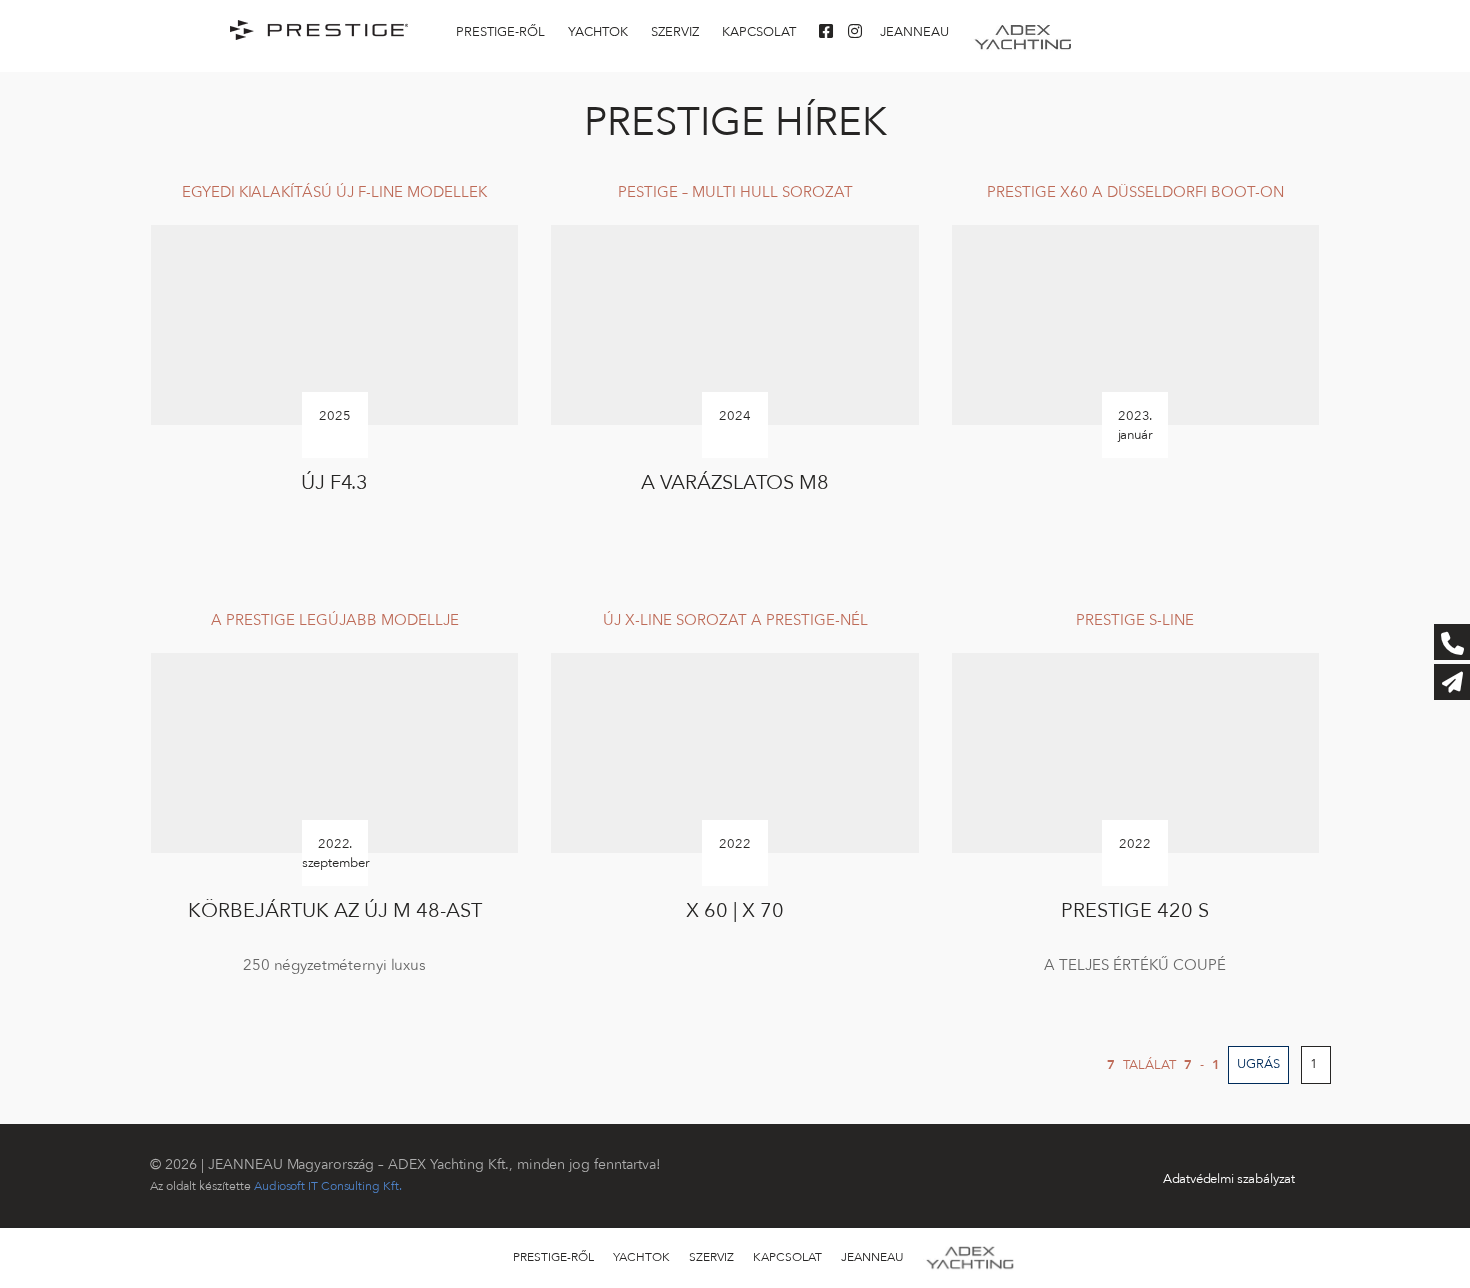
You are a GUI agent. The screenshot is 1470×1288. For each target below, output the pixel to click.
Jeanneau (914, 32)
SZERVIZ (675, 32)
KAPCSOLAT (759, 32)
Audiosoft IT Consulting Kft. (328, 1186)
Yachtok (598, 32)
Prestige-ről (500, 32)
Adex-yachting (1023, 32)
